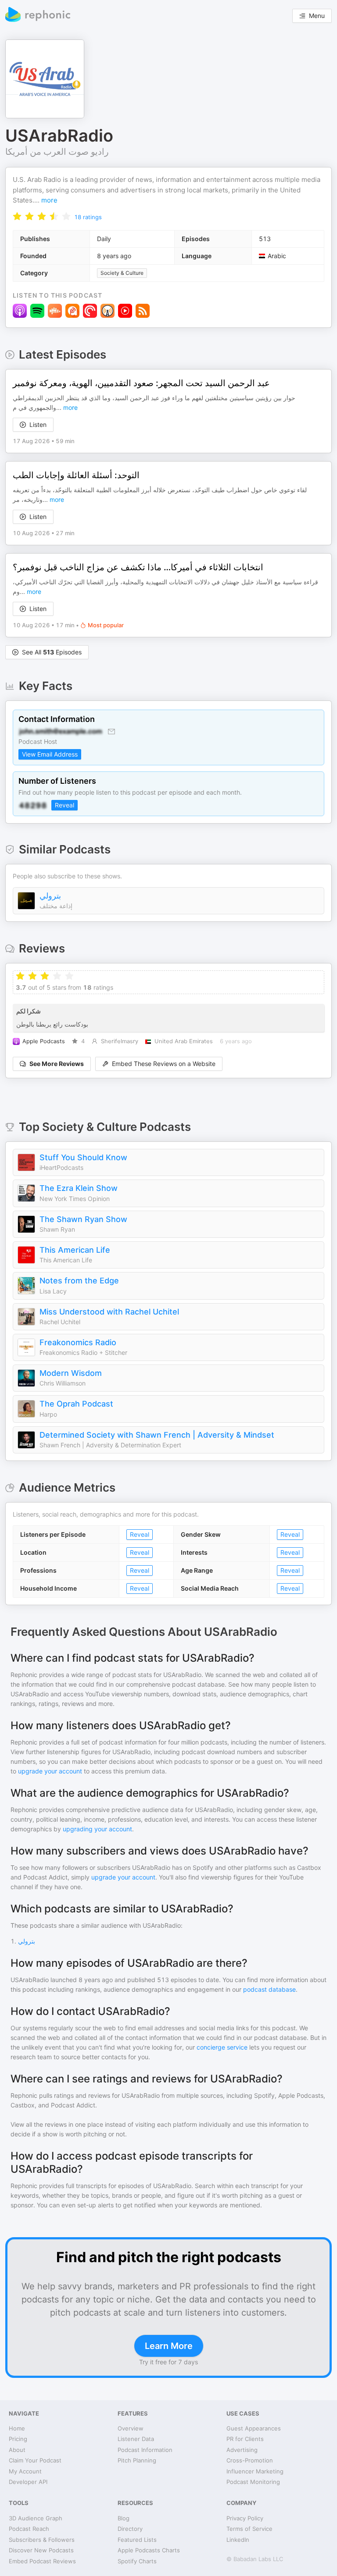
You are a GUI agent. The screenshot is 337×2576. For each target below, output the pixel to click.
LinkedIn (238, 2540)
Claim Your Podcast (35, 2460)
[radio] (17, 216)
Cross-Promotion (250, 2460)
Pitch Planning (137, 2460)
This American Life (75, 1250)
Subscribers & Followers (42, 2540)
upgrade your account (50, 1771)
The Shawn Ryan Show (83, 1219)
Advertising (242, 2450)
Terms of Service (249, 2529)
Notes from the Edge (79, 1281)
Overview (131, 2428)
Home (17, 2428)
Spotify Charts (137, 2561)
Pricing (18, 2439)
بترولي (50, 896)
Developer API (28, 2482)
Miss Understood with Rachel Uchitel (109, 1312)
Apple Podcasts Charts (149, 2550)
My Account (25, 2471)
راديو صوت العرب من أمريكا (57, 152)
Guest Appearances (254, 2428)
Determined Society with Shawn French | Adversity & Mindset (157, 1435)
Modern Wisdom (71, 1373)
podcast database (269, 1989)
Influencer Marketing (255, 2471)
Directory (130, 2529)
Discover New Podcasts (41, 2550)
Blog (124, 2518)
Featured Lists (137, 2540)
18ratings (88, 217)
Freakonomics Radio (78, 1342)
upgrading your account (97, 1829)
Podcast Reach (29, 2529)
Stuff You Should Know (83, 1157)
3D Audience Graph (36, 2518)
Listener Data (136, 2439)
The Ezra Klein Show (79, 1188)
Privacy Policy (245, 2518)
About (17, 2450)
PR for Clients (245, 2439)
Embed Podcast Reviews (42, 2561)
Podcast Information (145, 2450)
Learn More (169, 2346)
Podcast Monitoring (253, 2482)
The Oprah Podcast (76, 1404)
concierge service (222, 2047)
